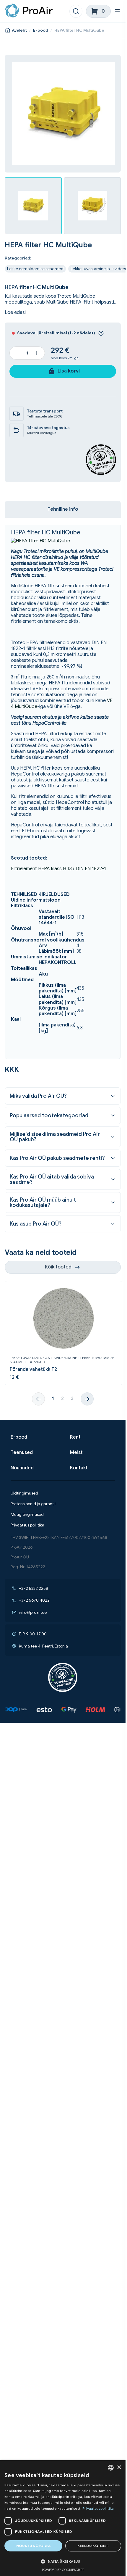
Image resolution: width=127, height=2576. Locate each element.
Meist (76, 1453)
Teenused (22, 1453)
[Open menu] (118, 11)
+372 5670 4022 (34, 1600)
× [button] (119, 2468)
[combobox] (111, 2468)
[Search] (76, 11)
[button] (63, 2561)
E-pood (41, 30)
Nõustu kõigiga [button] (34, 2546)
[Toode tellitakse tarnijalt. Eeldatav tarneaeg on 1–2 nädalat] (101, 333)
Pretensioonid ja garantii (33, 1504)
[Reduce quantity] (18, 353)
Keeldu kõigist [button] (93, 2546)
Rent (75, 1437)
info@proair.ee (33, 1612)
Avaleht (19, 30)
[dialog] (63, 2518)
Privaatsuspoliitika (98, 2508)
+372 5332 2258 (34, 1588)
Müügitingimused (27, 1515)
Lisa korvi (69, 371)
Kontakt (79, 1468)
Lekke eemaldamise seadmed (35, 269)
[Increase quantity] (36, 353)
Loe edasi (15, 313)
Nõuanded (22, 1468)
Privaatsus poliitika (27, 1525)
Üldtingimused (24, 1493)
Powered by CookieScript (63, 2570)
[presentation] (87, 1399)
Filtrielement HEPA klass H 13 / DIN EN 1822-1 (58, 869)
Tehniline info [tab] (63, 509)
